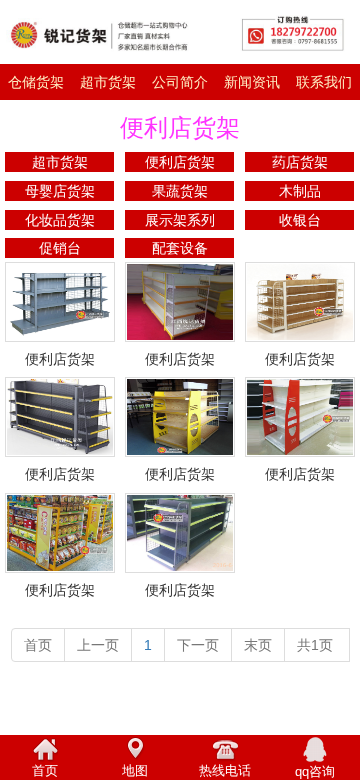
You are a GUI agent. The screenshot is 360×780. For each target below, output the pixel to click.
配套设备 (180, 248)
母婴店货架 (60, 191)
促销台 (60, 248)
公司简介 (180, 82)
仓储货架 (36, 82)
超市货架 (108, 82)
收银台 (300, 220)
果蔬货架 (180, 191)
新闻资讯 (252, 82)
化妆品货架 (60, 220)
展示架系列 (180, 220)
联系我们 (324, 82)
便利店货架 (180, 162)
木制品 (300, 191)
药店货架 (300, 162)
